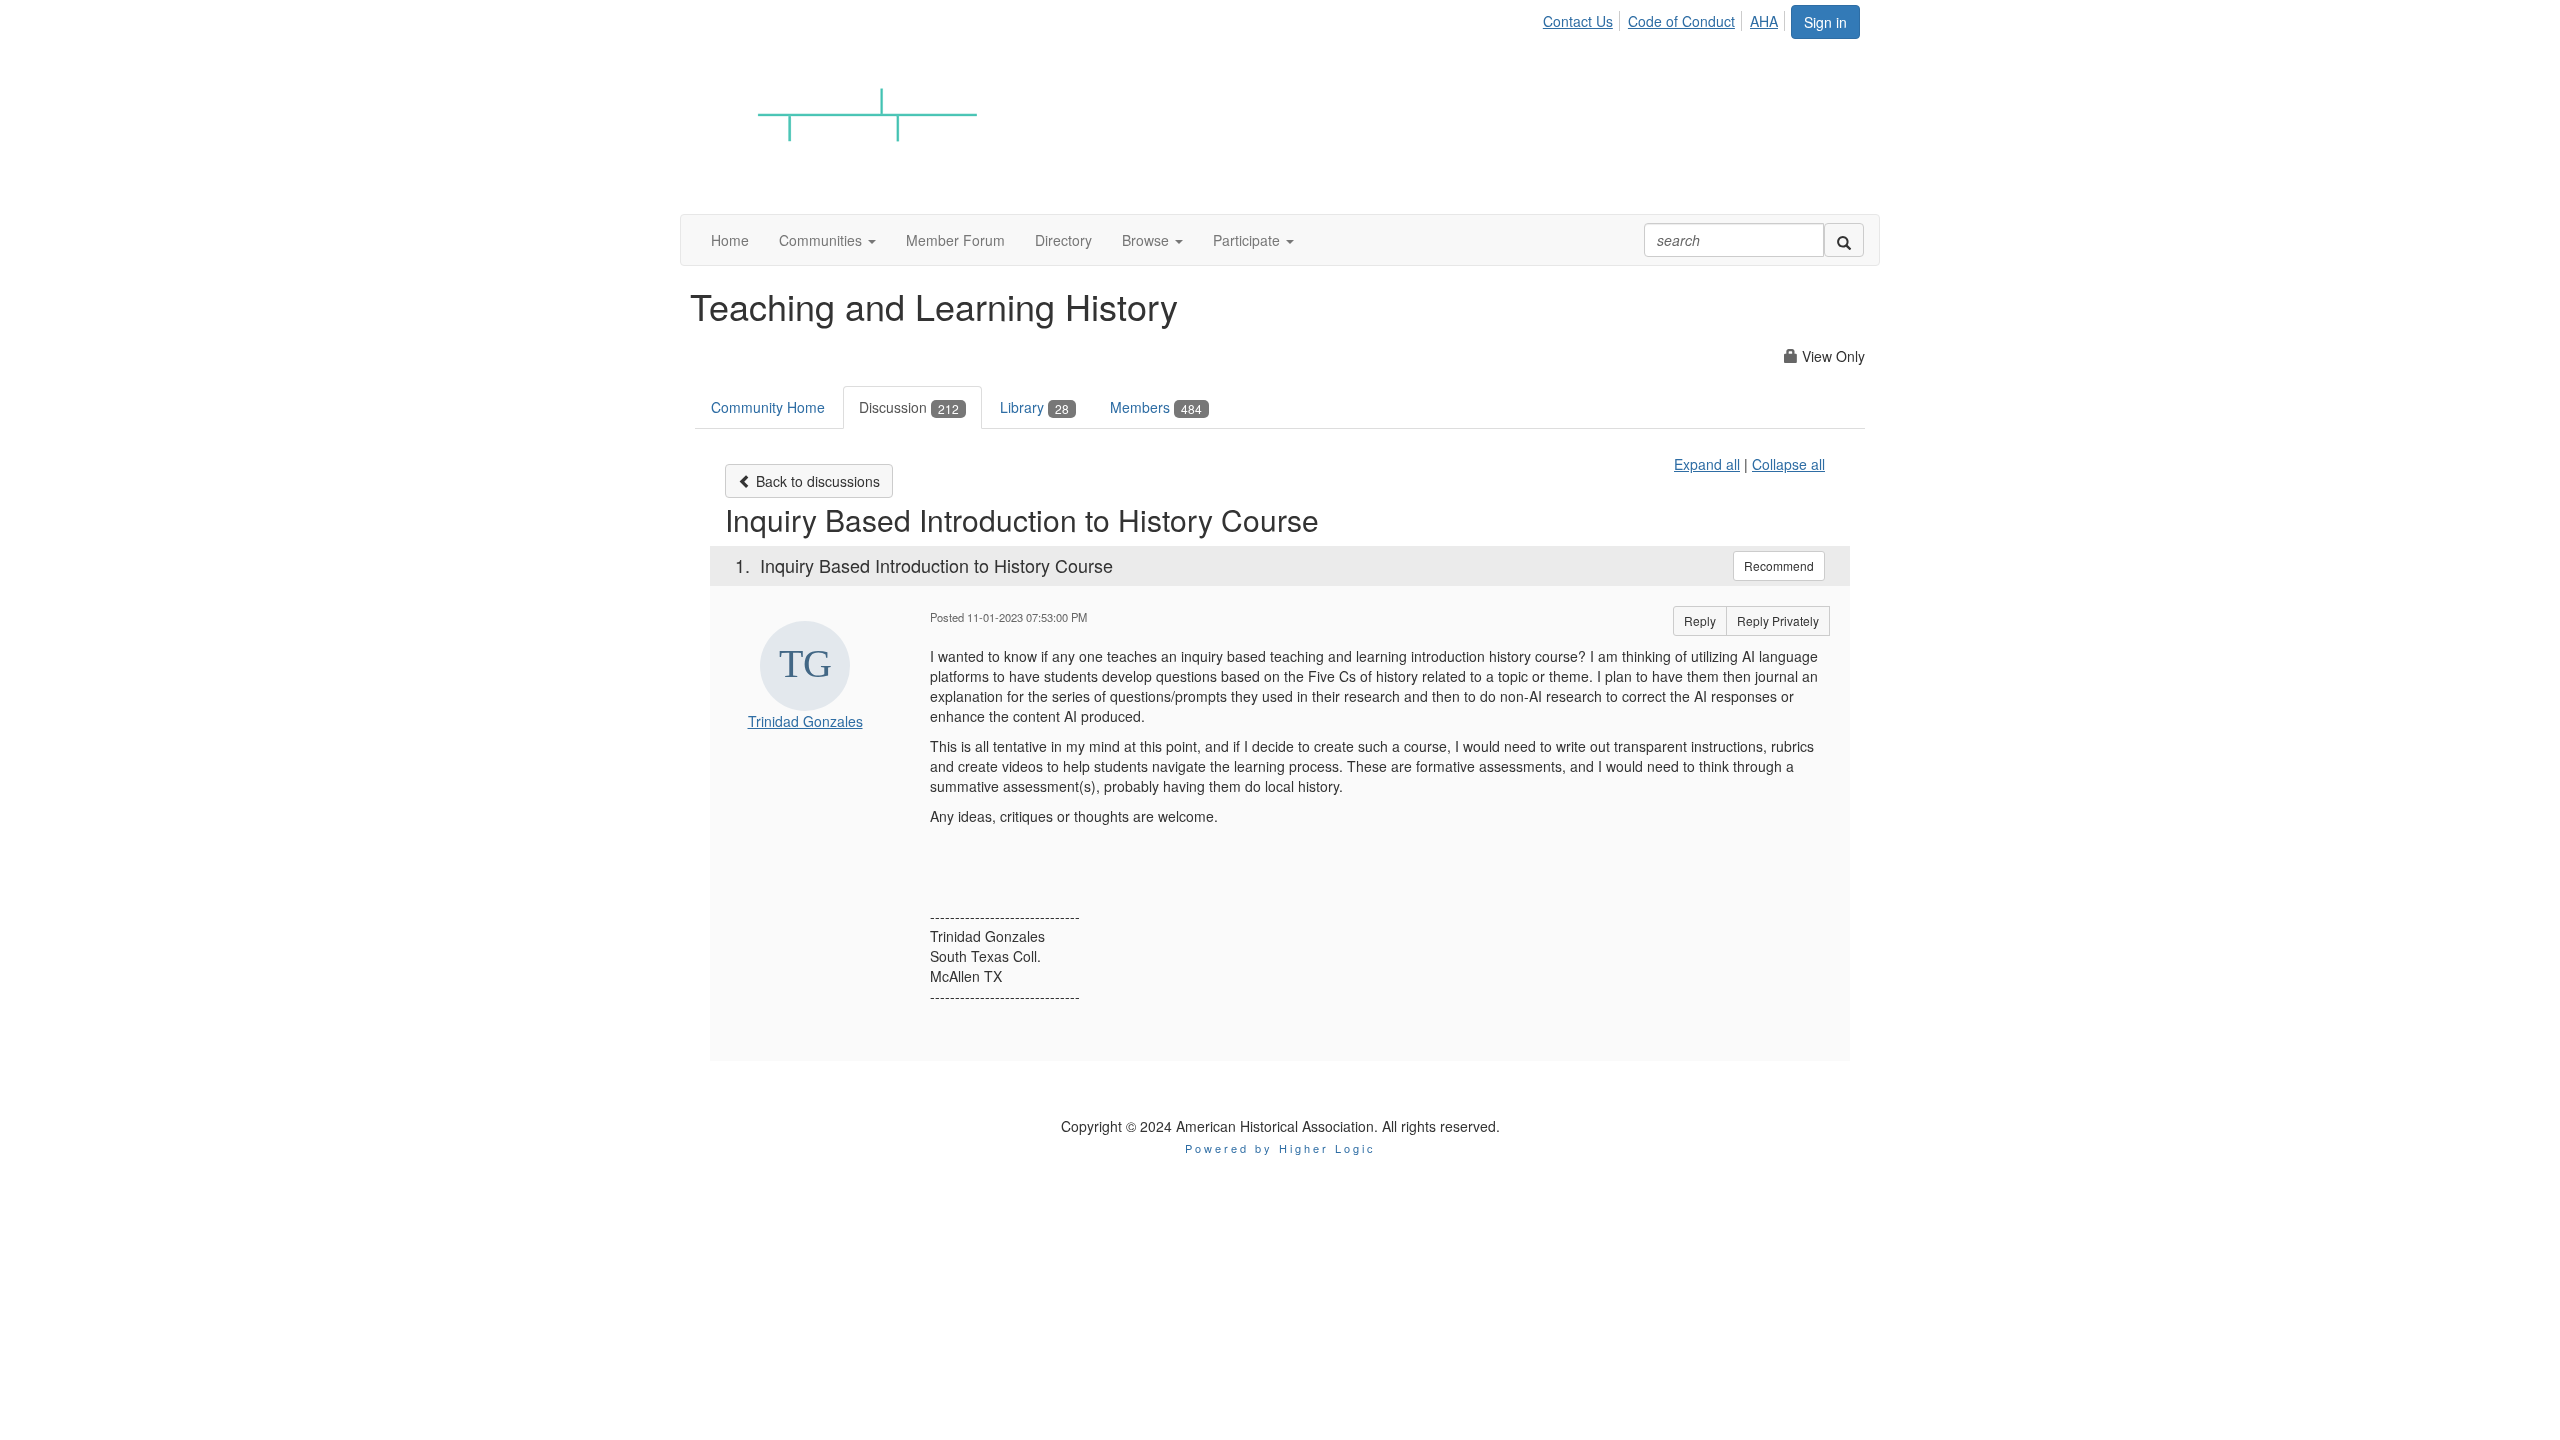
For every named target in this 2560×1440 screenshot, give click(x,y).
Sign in (1825, 22)
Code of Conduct (1681, 21)
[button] (827, 240)
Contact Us (1578, 21)
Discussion (909, 407)
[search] (1844, 240)
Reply (1700, 620)
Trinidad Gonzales (805, 721)
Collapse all (1788, 464)
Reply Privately (1778, 620)
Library (1034, 407)
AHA (1764, 21)
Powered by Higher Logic (1280, 1148)
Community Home (768, 407)
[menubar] (1666, 18)
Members (1156, 407)
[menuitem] (1583, 18)
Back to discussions (816, 481)
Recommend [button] (1779, 565)
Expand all (1707, 464)
